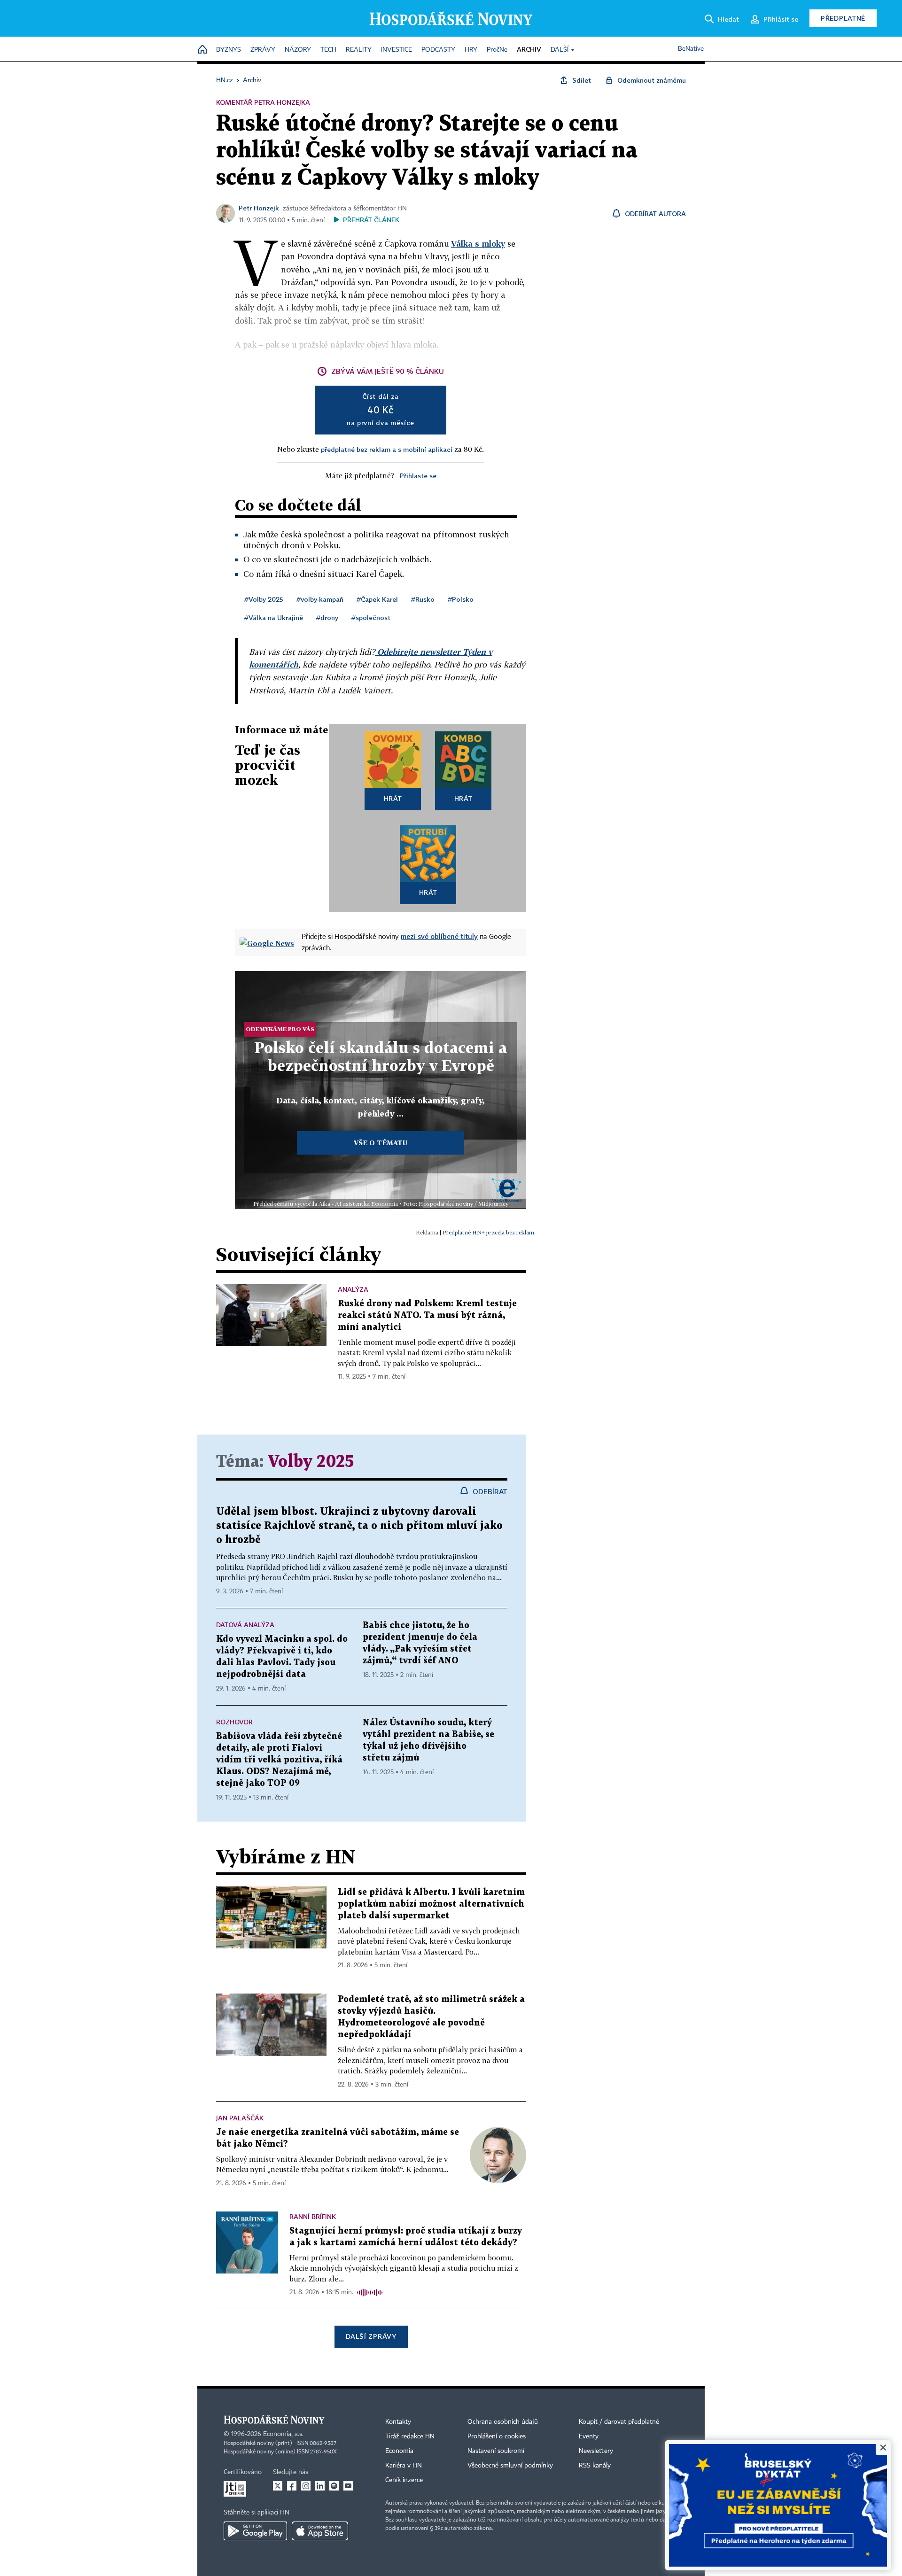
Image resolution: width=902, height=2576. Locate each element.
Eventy (589, 2436)
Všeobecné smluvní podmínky (510, 2466)
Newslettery (596, 2451)
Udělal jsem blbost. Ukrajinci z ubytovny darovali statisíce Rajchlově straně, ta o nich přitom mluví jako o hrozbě (359, 1526)
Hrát (393, 798)
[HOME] (202, 50)
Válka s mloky (478, 244)
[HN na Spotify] (334, 2486)
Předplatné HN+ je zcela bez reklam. (489, 1232)
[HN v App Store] (320, 2531)
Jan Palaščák (240, 2118)
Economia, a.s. (283, 2434)
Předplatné (843, 18)
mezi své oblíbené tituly (439, 936)
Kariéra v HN (404, 2466)
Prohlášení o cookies (497, 2436)
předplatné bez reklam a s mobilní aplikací (387, 449)
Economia (399, 2451)
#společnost (371, 617)
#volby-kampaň (320, 599)
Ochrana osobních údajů (503, 2422)
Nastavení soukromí (496, 2451)
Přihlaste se (418, 476)
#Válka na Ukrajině (274, 617)
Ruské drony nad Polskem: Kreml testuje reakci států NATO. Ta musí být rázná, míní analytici (427, 1315)
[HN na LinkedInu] (320, 2486)
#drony (327, 617)
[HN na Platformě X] (278, 2486)
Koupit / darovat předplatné (619, 2422)
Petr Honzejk (259, 208)
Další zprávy (371, 2336)
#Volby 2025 (264, 599)
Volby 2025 (311, 1462)
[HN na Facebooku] (292, 2486)
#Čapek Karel (377, 599)
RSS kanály (595, 2466)
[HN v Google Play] (255, 2531)
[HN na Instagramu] (306, 2486)
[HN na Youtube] (348, 2486)
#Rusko (423, 599)
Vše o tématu (381, 1143)
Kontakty (398, 2422)
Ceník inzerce (404, 2480)
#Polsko (461, 599)
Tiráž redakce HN (410, 2436)
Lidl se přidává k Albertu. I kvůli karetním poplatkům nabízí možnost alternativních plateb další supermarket (431, 1904)
